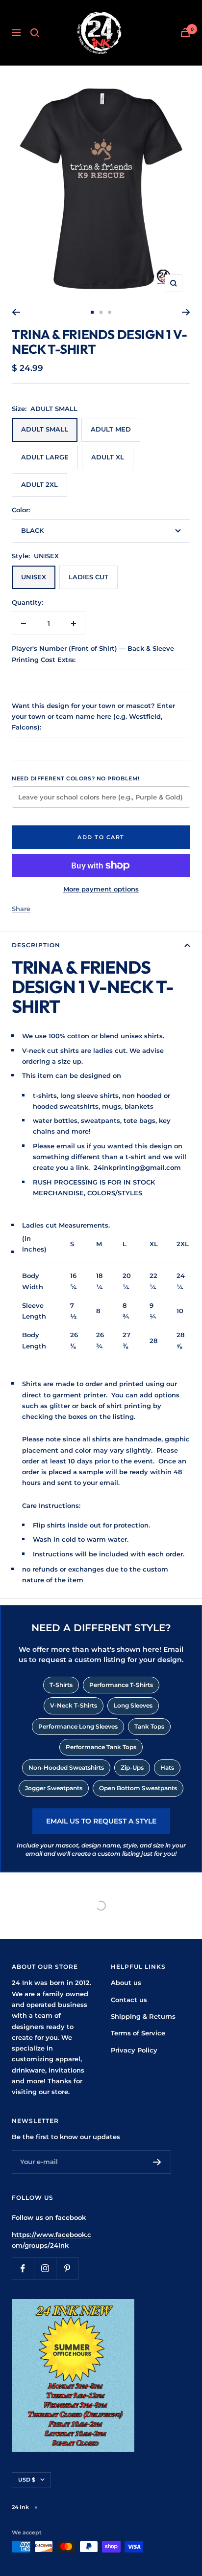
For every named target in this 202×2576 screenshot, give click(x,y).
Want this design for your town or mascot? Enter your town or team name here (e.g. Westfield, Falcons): (93, 717)
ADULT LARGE (45, 457)
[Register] (157, 2162)
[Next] (186, 312)
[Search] (35, 33)
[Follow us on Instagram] (45, 2268)
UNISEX (34, 577)
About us (126, 1983)
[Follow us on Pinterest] (67, 2268)
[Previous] (16, 312)
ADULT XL (108, 457)
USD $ (27, 2480)
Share (21, 909)
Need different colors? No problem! (76, 778)
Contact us (129, 2000)
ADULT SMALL (45, 429)
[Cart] (185, 33)
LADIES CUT (88, 577)
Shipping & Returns (143, 2016)
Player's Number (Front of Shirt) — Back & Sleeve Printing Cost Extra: (93, 654)
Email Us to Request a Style (101, 1821)
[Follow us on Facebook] (23, 2268)
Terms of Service (138, 2033)
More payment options (101, 889)
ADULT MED (111, 429)
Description (36, 945)
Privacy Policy (134, 2050)
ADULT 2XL (39, 484)
